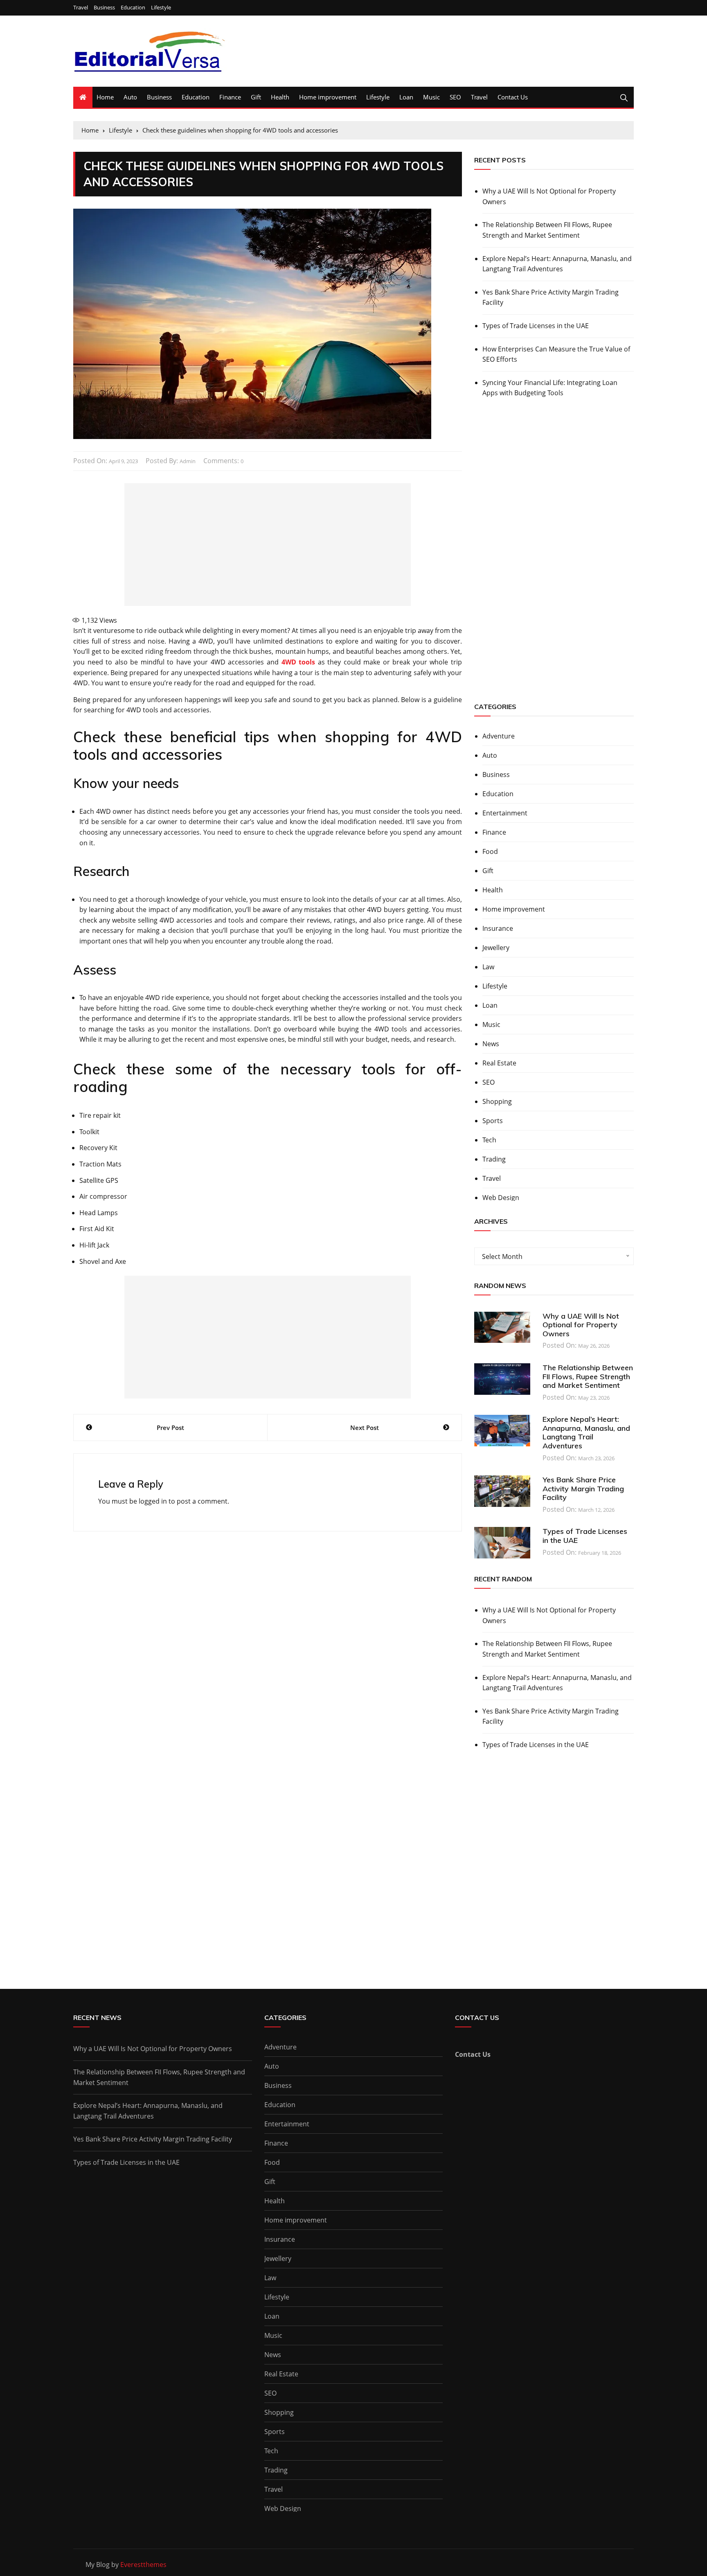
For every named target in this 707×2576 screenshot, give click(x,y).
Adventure (499, 736)
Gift (256, 97)
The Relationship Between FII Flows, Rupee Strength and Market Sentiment (547, 230)
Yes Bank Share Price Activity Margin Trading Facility (551, 297)
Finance (230, 97)
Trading (494, 1159)
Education (133, 8)
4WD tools (298, 662)
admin (188, 461)
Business (104, 8)
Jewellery (496, 948)
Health (280, 97)
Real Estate (499, 1063)
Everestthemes (143, 2565)
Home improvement (328, 97)
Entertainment (505, 813)
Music (431, 97)
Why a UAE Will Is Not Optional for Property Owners (549, 196)
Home (105, 97)
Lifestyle (161, 8)
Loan (406, 97)
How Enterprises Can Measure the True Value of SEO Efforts (556, 354)
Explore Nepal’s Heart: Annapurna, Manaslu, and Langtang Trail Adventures (557, 264)
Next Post (365, 1428)
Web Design (501, 1198)
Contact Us (513, 97)
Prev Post (170, 1428)
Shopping (497, 1101)
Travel (81, 8)
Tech (489, 1140)
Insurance (498, 928)
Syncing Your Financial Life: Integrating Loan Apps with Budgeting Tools (550, 388)
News (491, 1044)
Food (490, 851)
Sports (493, 1121)
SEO (455, 97)
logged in (153, 1501)
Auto (130, 97)
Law (488, 967)
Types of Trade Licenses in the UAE (536, 326)
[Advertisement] (268, 545)
